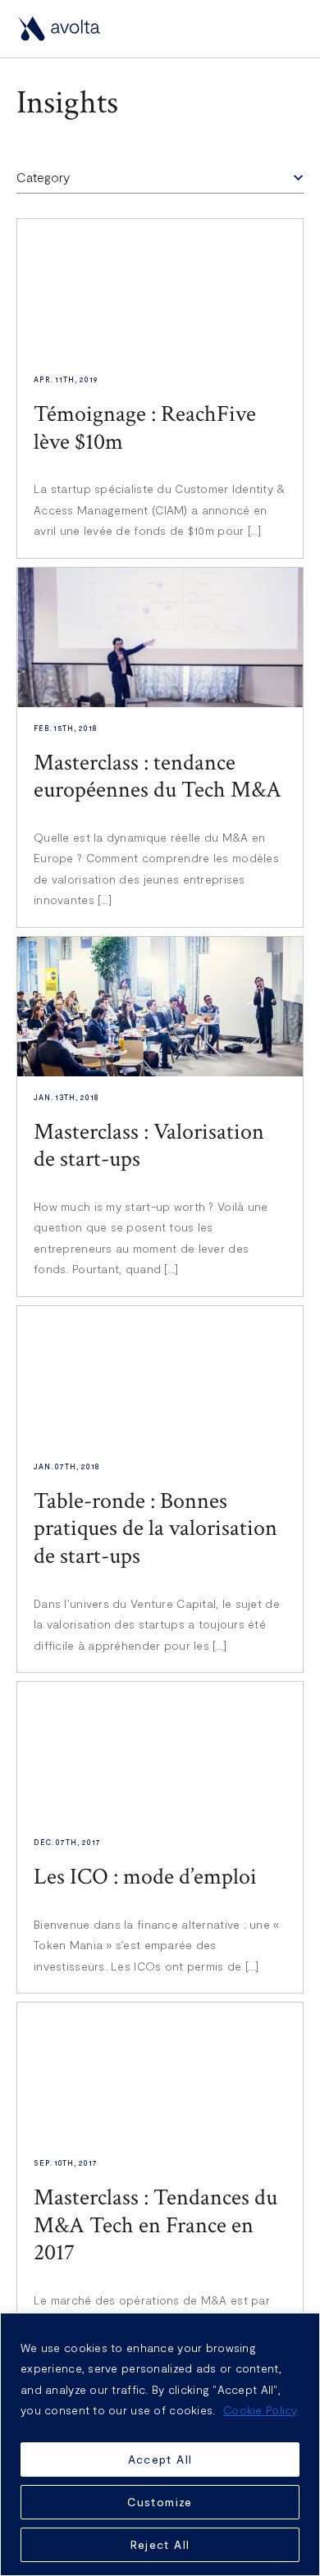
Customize (160, 2502)
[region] (160, 2444)
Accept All (160, 2459)
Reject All (160, 2544)
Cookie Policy (261, 2410)
